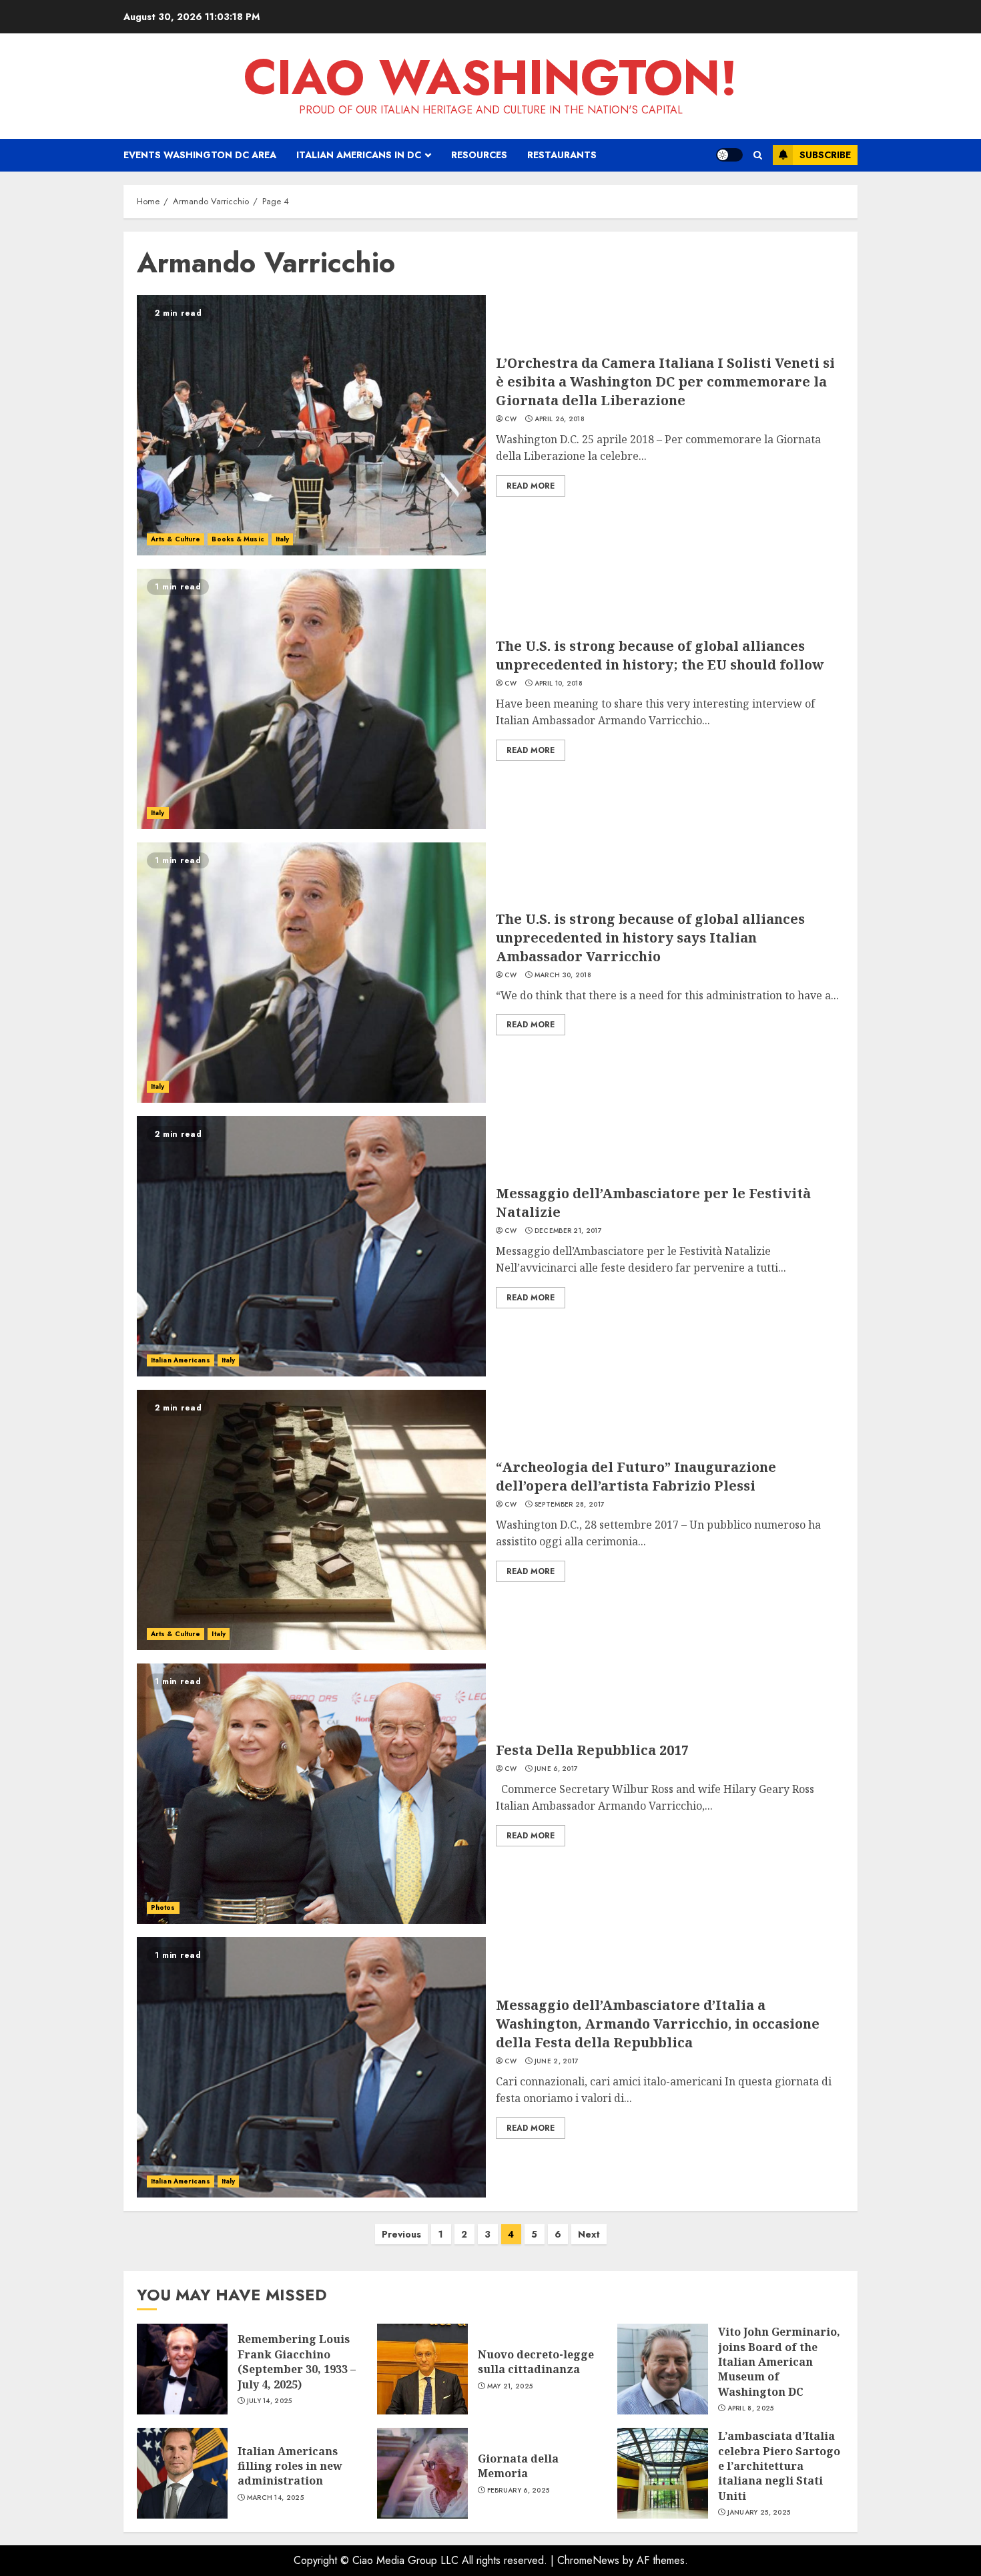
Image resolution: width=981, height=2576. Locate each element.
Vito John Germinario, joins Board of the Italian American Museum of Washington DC (779, 2362)
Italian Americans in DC (359, 155)
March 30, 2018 (563, 975)
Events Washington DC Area (200, 155)
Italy (283, 539)
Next (589, 2234)
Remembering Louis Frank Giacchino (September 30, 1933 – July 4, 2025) (297, 2361)
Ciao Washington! (490, 77)
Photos (163, 1907)
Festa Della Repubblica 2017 (592, 1750)
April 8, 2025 (751, 2408)
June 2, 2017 (557, 2061)
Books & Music (238, 539)
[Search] (758, 155)
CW (511, 419)
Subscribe (825, 155)
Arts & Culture (176, 539)
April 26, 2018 (560, 419)
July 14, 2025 (270, 2401)
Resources (479, 155)
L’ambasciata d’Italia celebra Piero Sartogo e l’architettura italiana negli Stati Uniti (779, 2466)
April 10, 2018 (559, 684)
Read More (531, 486)
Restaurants (562, 155)
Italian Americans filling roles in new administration (290, 2466)
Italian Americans (181, 1360)
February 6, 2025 (519, 2491)
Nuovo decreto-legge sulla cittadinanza (536, 2362)
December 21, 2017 (568, 1231)
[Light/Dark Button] (729, 155)
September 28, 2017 (570, 1505)
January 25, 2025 (759, 2513)
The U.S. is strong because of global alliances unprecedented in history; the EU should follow (660, 655)
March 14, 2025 (275, 2498)
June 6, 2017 (557, 1769)
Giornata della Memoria (518, 2466)
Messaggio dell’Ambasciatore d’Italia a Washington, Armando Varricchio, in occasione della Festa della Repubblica (658, 2024)
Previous (401, 2234)
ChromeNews (588, 2560)
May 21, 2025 (510, 2386)
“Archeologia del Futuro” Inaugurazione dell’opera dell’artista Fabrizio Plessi (636, 1476)
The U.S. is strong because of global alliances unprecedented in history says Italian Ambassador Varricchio (650, 938)
